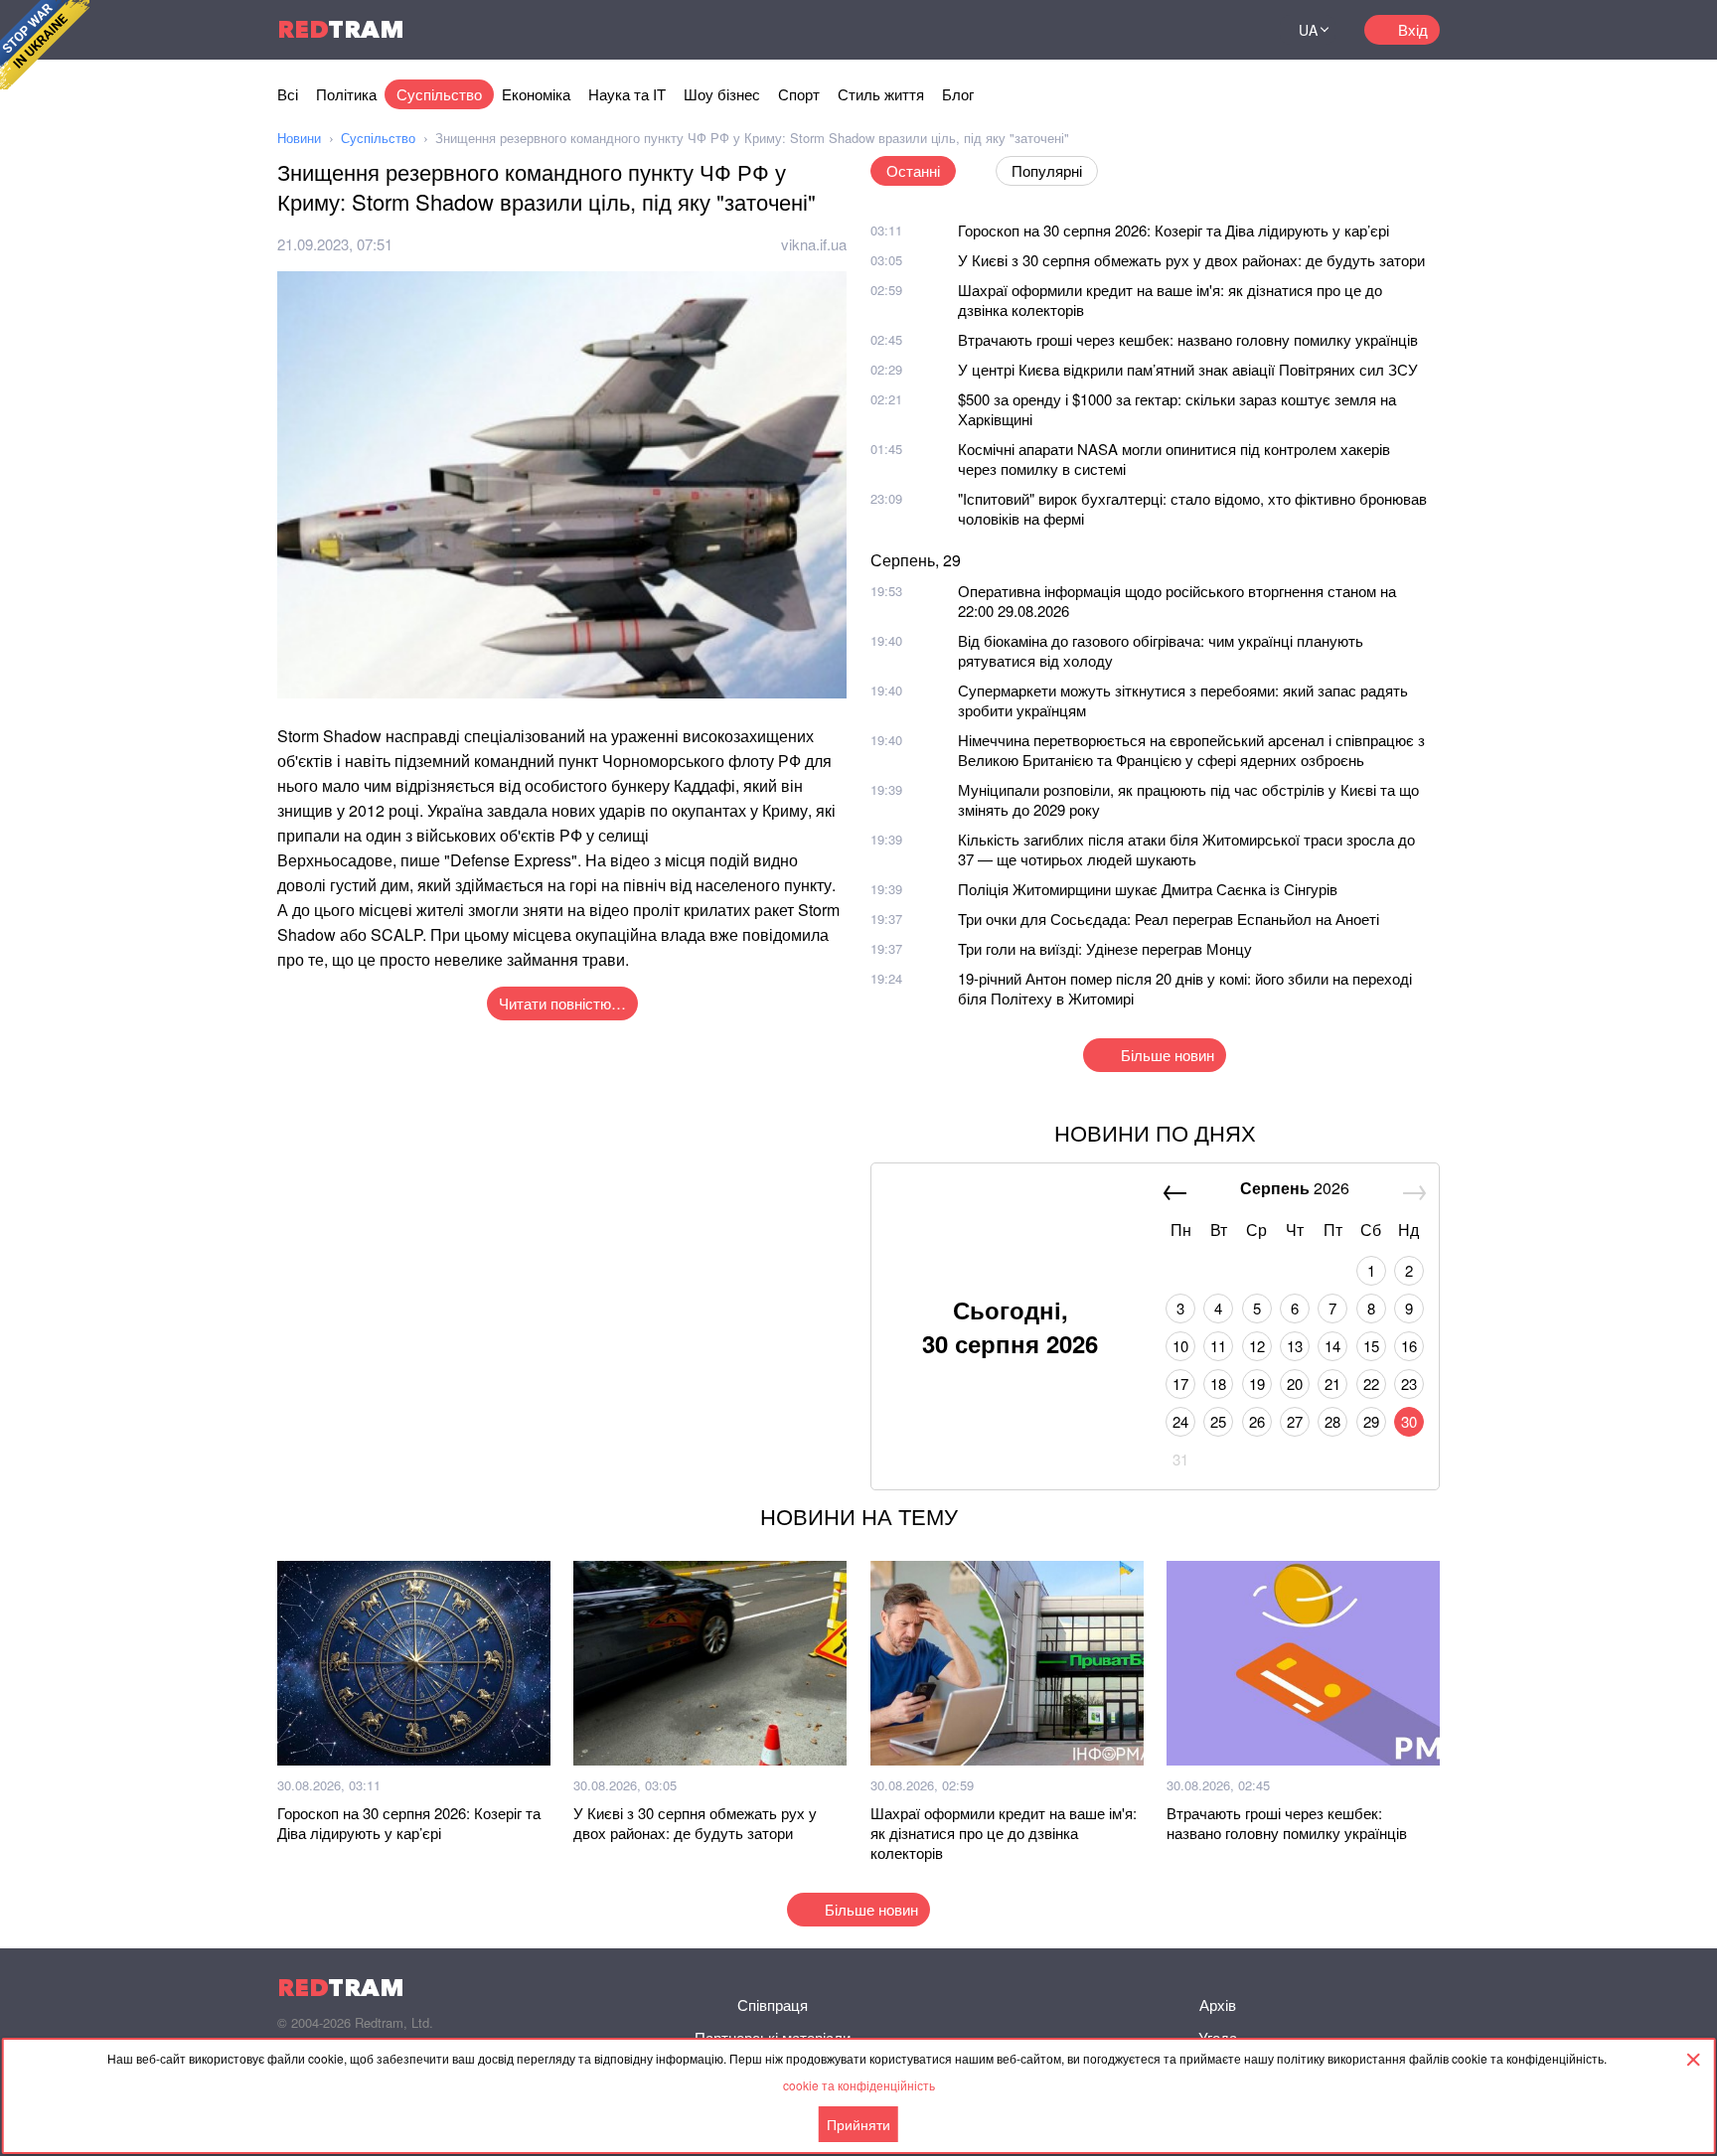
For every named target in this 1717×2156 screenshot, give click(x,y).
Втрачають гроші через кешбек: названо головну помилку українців (1188, 339)
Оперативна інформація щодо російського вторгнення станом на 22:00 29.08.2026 (1177, 601)
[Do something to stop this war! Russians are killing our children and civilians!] (45, 45)
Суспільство (439, 94)
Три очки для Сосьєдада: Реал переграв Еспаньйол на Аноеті (1169, 919)
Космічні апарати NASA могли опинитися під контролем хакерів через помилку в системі (1174, 459)
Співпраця (773, 2004)
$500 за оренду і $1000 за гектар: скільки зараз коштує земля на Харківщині (1177, 409)
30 (1409, 1421)
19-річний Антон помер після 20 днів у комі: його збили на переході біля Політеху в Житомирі (1185, 988)
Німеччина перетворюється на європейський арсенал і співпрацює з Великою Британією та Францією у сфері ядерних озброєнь (1191, 750)
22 (1371, 1384)
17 (1180, 1384)
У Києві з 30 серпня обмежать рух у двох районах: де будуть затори (1191, 260)
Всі (288, 94)
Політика (346, 94)
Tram (341, 29)
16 (1409, 1346)
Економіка (536, 94)
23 (1409, 1384)
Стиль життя (881, 94)
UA (1308, 30)
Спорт (799, 94)
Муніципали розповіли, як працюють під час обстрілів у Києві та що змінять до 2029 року (1188, 799)
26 (1257, 1421)
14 (1332, 1346)
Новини (299, 138)
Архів (1218, 2004)
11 (1218, 1346)
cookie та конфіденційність (859, 2085)
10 (1180, 1346)
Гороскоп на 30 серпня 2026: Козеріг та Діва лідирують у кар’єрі (1173, 230)
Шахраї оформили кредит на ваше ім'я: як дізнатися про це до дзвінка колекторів (1170, 300)
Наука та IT (627, 94)
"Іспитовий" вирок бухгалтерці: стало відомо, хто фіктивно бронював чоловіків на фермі (1192, 508)
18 (1218, 1384)
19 (1257, 1384)
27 (1295, 1421)
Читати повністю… (562, 1003)
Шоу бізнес (722, 94)
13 (1295, 1346)
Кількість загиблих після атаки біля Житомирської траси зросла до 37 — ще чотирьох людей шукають (1186, 849)
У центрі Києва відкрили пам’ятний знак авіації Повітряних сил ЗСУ (1188, 369)
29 (1371, 1421)
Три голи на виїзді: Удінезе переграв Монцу (1105, 948)
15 (1371, 1346)
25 (1218, 1421)
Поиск (1240, 30)
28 (1332, 1421)
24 (1180, 1421)
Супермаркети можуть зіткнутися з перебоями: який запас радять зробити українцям (1183, 700)
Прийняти (858, 2124)
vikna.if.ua (814, 244)
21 (1332, 1384)
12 (1257, 1346)
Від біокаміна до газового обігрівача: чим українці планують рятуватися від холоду (1161, 650)
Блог (958, 94)
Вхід (1413, 29)
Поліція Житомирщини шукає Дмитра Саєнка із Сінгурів (1148, 889)
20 (1295, 1384)
